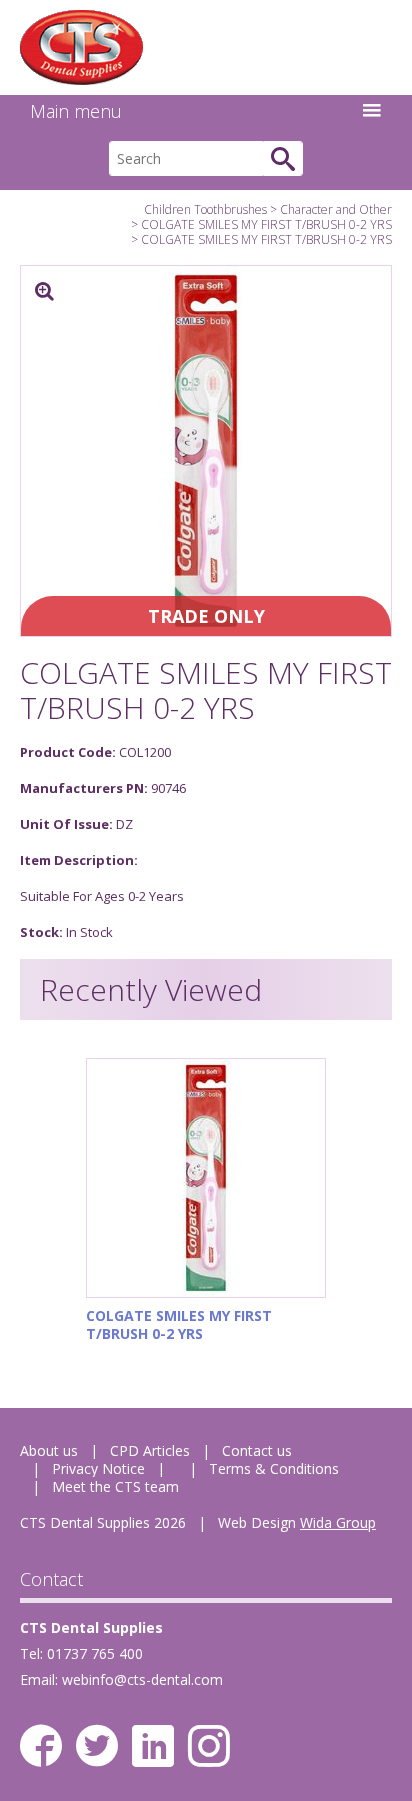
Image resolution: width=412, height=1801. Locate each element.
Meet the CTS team (115, 1486)
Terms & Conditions (274, 1468)
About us (49, 1450)
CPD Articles (150, 1450)
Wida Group (338, 1522)
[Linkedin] (153, 1746)
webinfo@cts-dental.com (142, 1679)
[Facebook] (41, 1746)
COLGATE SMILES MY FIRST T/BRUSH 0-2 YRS (266, 224)
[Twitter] (97, 1746)
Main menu (76, 111)
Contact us (257, 1450)
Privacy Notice (98, 1468)
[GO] (283, 158)
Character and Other (336, 209)
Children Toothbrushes (205, 209)
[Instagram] (209, 1746)
